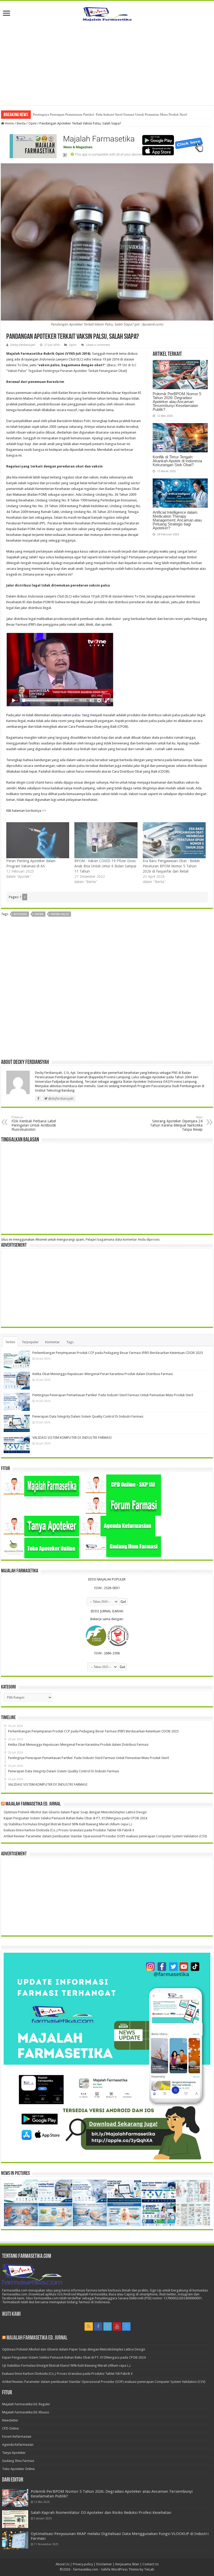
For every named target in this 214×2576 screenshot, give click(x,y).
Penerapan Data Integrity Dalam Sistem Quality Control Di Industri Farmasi (88, 1416)
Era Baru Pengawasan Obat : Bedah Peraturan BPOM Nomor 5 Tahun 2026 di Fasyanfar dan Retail (171, 866)
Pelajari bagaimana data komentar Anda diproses (123, 1239)
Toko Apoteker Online (18, 2469)
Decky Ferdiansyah (23, 345)
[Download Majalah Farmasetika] (107, 145)
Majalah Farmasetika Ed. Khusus (26, 2412)
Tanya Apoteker (14, 2453)
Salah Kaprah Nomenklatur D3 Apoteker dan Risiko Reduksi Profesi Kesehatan (101, 2513)
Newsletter (10, 2420)
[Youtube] (117, 2326)
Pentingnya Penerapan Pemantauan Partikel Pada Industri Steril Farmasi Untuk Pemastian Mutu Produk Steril (110, 114)
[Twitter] (108, 2326)
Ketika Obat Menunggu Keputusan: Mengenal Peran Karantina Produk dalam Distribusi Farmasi (103, 1374)
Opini (32, 123)
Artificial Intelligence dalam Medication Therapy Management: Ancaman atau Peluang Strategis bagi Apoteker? (177, 520)
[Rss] (89, 2326)
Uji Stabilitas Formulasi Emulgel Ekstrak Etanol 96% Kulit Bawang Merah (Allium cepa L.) (68, 1824)
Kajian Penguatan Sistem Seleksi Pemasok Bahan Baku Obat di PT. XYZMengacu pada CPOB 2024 (75, 1818)
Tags (70, 1342)
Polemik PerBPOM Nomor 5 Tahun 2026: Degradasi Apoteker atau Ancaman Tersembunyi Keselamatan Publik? (177, 402)
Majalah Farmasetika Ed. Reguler (26, 2404)
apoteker (20, 914)
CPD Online (10, 2428)
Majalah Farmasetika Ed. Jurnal (33, 1804)
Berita (21, 123)
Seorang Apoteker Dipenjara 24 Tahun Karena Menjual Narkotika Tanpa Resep (176, 1124)
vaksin (39, 914)
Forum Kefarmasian (17, 2436)
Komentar (52, 1342)
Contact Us (151, 2564)
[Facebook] (98, 2326)
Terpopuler (30, 1342)
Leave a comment (98, 345)
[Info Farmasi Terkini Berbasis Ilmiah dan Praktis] (107, 13)
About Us (63, 2564)
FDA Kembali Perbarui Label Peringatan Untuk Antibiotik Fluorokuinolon (34, 1124)
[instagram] (126, 2326)
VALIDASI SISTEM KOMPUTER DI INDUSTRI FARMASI (72, 1438)
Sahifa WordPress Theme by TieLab (128, 2569)
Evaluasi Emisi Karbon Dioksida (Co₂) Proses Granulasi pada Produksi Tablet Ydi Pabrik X (69, 1830)
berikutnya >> (36, 811)
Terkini (10, 1342)
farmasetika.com (86, 2569)
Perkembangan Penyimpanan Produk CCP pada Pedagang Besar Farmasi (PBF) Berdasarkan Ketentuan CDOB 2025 (118, 1353)
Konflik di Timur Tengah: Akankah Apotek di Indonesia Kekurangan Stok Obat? (177, 461)
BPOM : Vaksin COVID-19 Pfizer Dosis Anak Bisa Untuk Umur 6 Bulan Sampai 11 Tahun (105, 866)
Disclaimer (104, 2564)
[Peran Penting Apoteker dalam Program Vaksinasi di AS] (38, 840)
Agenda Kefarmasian (18, 2445)
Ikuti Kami (11, 2314)
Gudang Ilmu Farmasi (18, 2461)
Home (9, 123)
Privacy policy (83, 2564)
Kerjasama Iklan (127, 2564)
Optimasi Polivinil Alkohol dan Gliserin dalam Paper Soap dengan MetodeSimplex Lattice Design (75, 1812)
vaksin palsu (60, 914)
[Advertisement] (107, 61)
